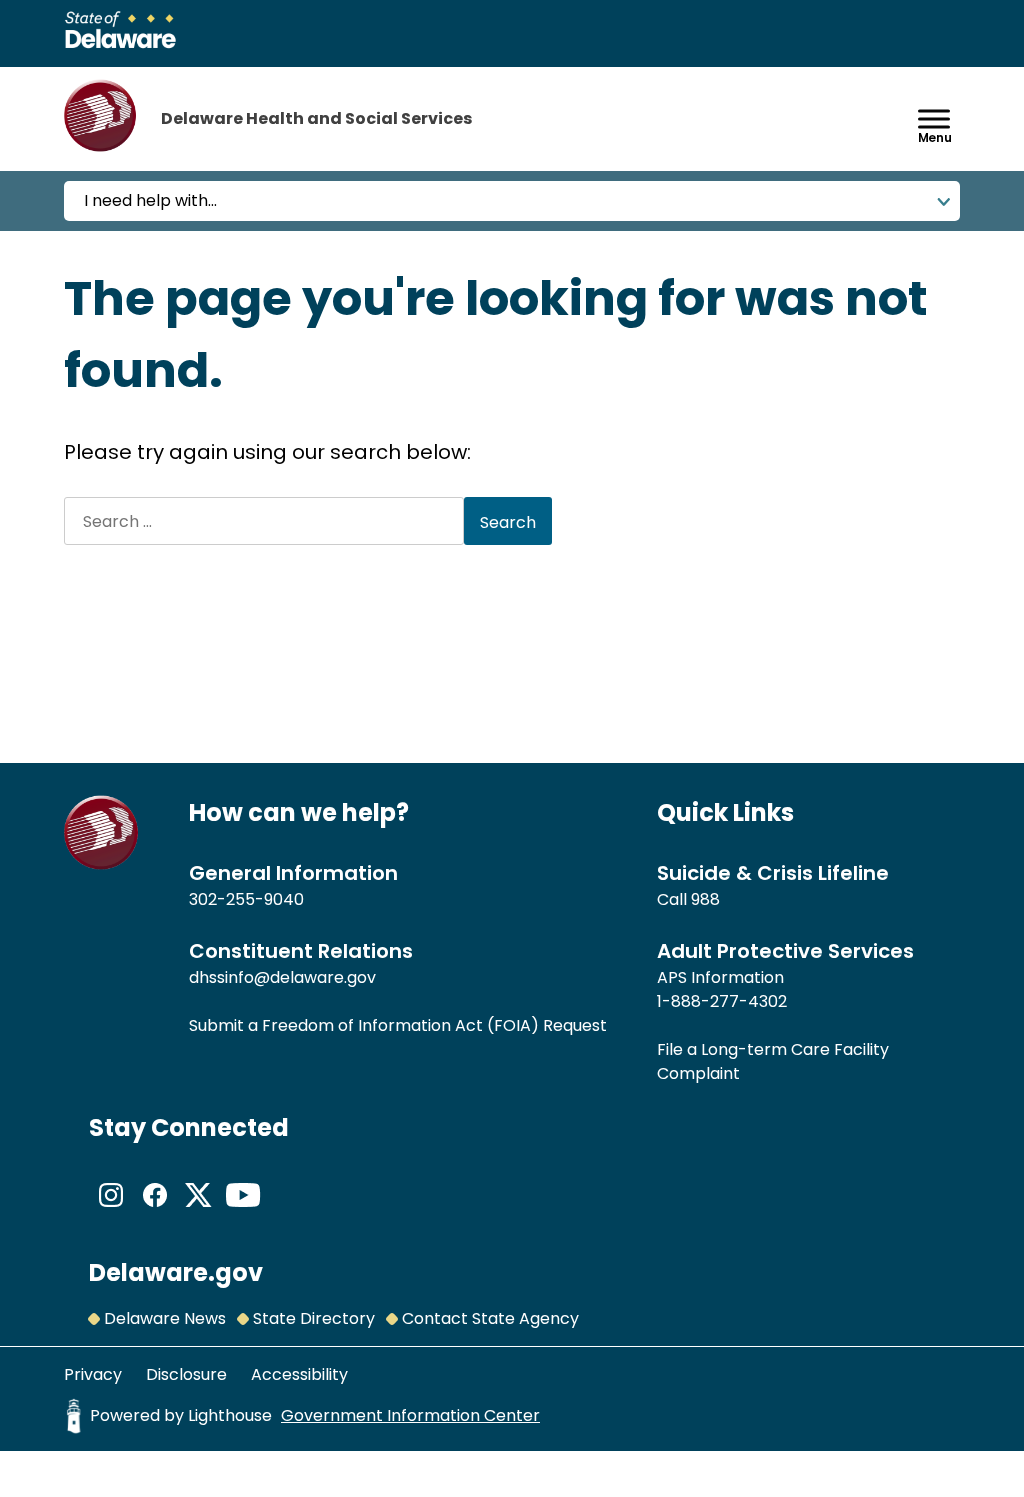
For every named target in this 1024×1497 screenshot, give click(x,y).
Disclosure (186, 1374)
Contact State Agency (490, 1318)
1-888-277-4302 (722, 1001)
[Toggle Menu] (934, 118)
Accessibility (299, 1374)
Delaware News (165, 1318)
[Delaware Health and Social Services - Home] (101, 864)
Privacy (93, 1374)
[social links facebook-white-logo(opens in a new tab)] (155, 1211)
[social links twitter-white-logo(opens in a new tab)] (199, 1211)
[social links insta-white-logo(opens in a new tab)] (111, 1211)
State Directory (314, 1318)
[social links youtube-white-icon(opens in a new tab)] (243, 1211)
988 (705, 899)
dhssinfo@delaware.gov (282, 977)
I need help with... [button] (150, 200)
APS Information (720, 977)
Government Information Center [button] (410, 1415)
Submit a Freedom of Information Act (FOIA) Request (398, 1025)
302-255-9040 (246, 899)
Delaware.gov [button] (176, 1272)
